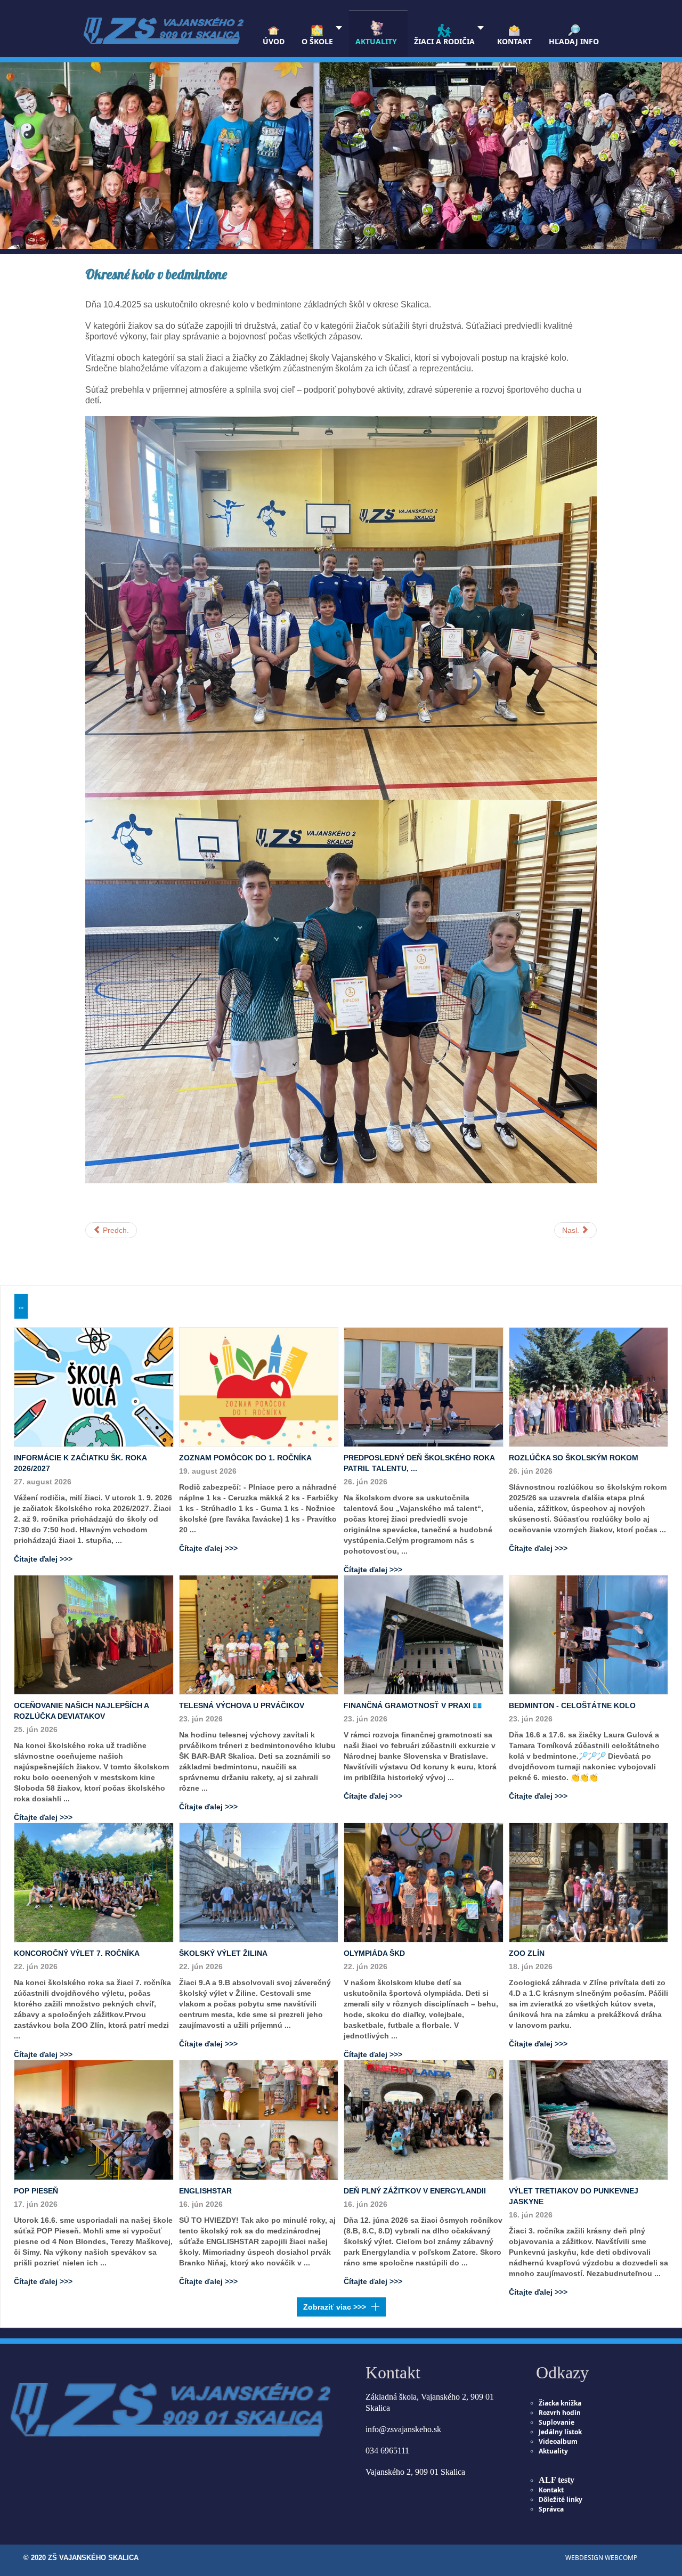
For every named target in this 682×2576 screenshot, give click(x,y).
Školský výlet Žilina (223, 1953)
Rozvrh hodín (560, 2413)
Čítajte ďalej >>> (43, 1559)
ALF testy (557, 2480)
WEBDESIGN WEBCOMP (601, 2558)
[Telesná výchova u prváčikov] (259, 1634)
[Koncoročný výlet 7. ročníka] (94, 1882)
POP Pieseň (36, 2191)
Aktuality (553, 2451)
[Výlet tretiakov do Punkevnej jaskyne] (589, 2119)
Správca (551, 2509)
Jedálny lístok (560, 2432)
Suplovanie (557, 2422)
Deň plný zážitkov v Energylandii (415, 2191)
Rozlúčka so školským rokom (574, 1458)
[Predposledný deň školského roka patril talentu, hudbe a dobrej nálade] (424, 1386)
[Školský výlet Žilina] (259, 1882)
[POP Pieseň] (94, 2119)
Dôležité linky (561, 2500)
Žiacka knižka (560, 2403)
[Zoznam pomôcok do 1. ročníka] (259, 1386)
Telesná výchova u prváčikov (242, 1705)
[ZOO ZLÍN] (589, 1882)
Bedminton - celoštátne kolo (572, 1705)
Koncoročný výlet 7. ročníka (77, 1953)
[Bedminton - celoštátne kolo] (589, 1634)
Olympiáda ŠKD (374, 1953)
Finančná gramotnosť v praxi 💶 (413, 1705)
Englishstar (205, 2191)
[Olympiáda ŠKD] (424, 1882)
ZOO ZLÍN (527, 1953)
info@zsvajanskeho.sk (403, 2429)
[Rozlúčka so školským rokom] (589, 1386)
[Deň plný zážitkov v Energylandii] (424, 2119)
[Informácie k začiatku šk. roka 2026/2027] (94, 1386)
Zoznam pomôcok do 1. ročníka (245, 1458)
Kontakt (551, 2490)
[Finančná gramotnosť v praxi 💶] (424, 1634)
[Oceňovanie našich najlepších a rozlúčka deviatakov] (94, 1634)
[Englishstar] (259, 2119)
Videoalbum (558, 2441)
